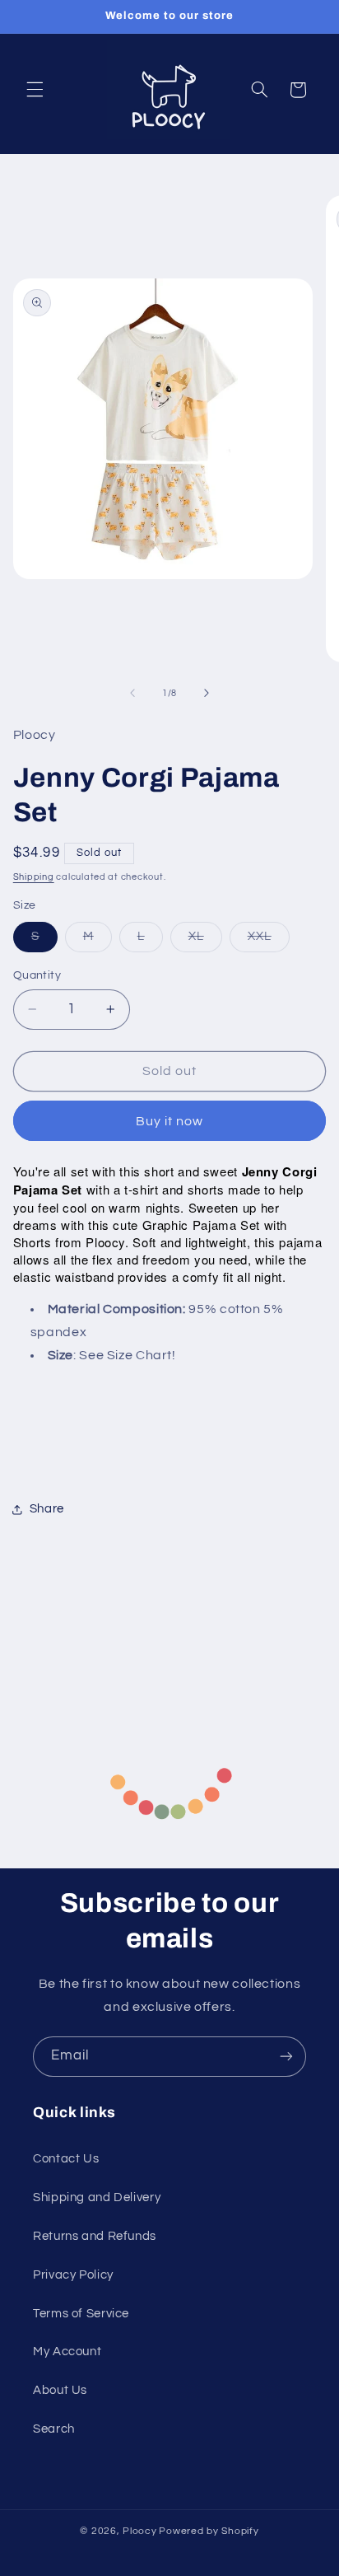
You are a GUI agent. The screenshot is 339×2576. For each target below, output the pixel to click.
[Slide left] (132, 693)
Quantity (37, 975)
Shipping (34, 877)
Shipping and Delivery (97, 2197)
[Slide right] (207, 693)
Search (54, 2429)
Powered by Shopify (209, 2531)
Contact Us (66, 2159)
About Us (60, 2390)
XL (205, 941)
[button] (35, 90)
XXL (269, 941)
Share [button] (47, 1509)
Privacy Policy (73, 2275)
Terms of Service (81, 2314)
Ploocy (139, 2531)
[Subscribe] (286, 2057)
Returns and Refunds (95, 2236)
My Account (67, 2352)
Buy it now (170, 1121)
